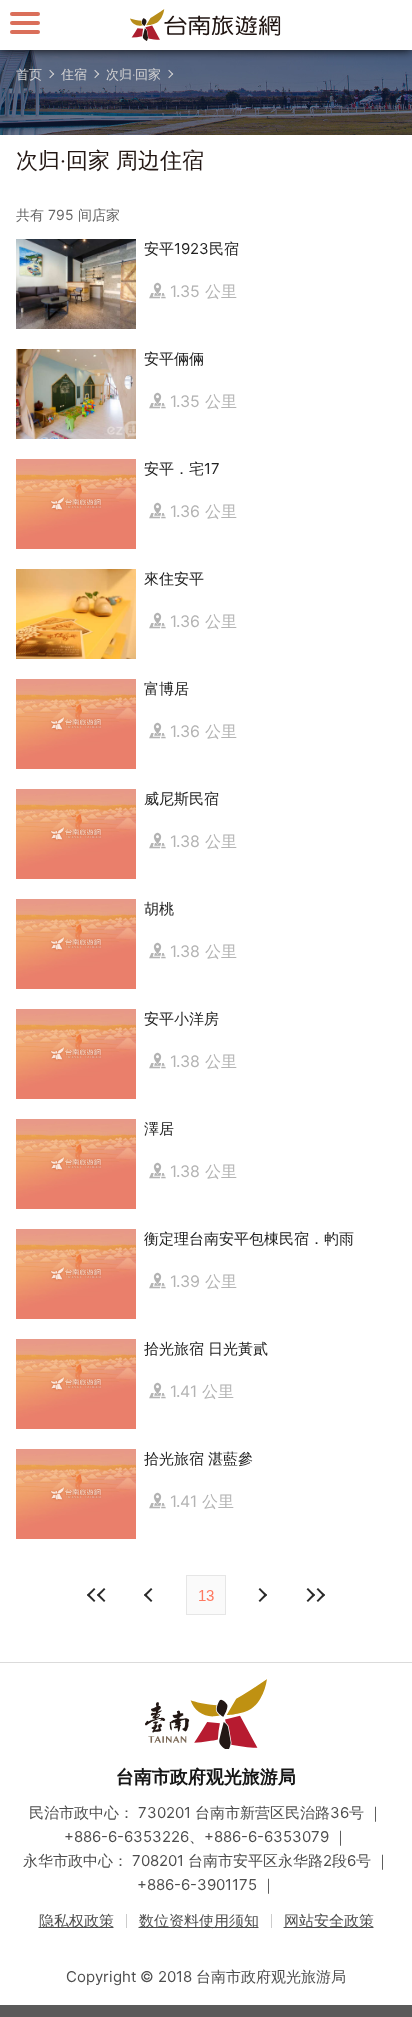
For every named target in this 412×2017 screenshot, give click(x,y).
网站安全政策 (329, 1920)
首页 (29, 74)
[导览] (25, 22)
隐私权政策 (76, 1920)
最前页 (97, 1595)
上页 (261, 1595)
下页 (151, 1595)
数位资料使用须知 (199, 1920)
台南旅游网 (206, 25)
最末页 (315, 1595)
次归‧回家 (133, 74)
